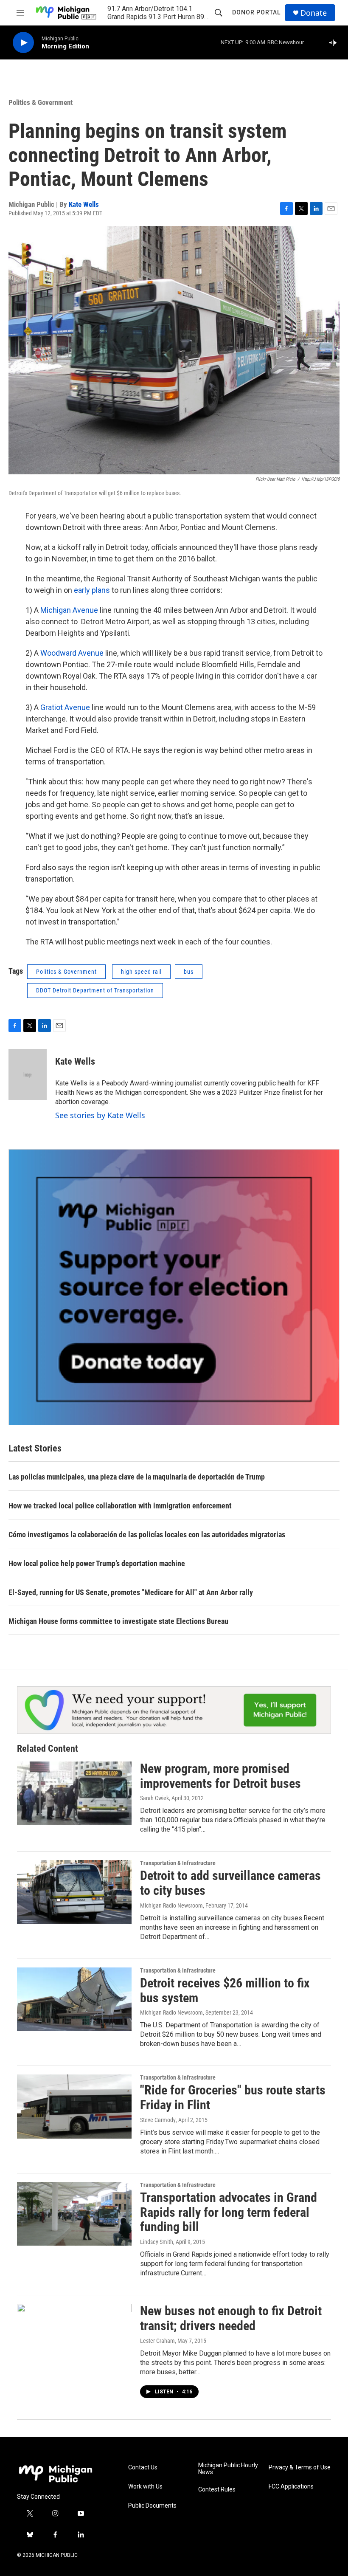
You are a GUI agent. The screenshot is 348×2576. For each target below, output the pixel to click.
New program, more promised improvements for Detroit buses (220, 1776)
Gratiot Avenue (66, 707)
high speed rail (141, 972)
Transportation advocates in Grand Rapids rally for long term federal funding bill (229, 2212)
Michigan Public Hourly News (228, 2469)
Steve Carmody (158, 2120)
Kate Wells (84, 204)
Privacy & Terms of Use (300, 2467)
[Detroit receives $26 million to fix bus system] (74, 1999)
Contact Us (143, 2467)
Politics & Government (41, 102)
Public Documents (152, 2506)
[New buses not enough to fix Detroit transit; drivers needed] (74, 2336)
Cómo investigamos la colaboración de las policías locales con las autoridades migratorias (147, 1535)
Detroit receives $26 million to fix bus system (225, 1990)
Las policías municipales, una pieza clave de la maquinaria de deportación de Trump (137, 1477)
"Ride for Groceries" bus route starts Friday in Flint (233, 2097)
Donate (314, 13)
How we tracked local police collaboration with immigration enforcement (120, 1506)
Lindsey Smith (157, 2242)
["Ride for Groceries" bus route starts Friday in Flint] (74, 2106)
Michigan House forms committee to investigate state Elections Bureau (118, 1621)
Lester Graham (157, 2341)
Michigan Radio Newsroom (171, 1905)
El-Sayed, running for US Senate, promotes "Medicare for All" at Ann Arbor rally (131, 1592)
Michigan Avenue (70, 610)
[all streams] (335, 42)
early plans (93, 590)
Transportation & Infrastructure (178, 1863)
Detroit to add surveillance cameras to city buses (230, 1883)
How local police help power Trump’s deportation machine (97, 1563)
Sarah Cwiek (154, 1798)
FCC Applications (291, 2487)
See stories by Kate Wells (100, 1115)
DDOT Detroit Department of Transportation (95, 990)
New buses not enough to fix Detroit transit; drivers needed (231, 2318)
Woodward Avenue (73, 653)
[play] (23, 43)
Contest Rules (217, 2490)
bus (189, 972)
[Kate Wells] (28, 1074)
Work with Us (145, 2487)
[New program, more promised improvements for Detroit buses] (74, 1793)
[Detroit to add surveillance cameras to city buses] (74, 1892)
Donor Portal (256, 12)
